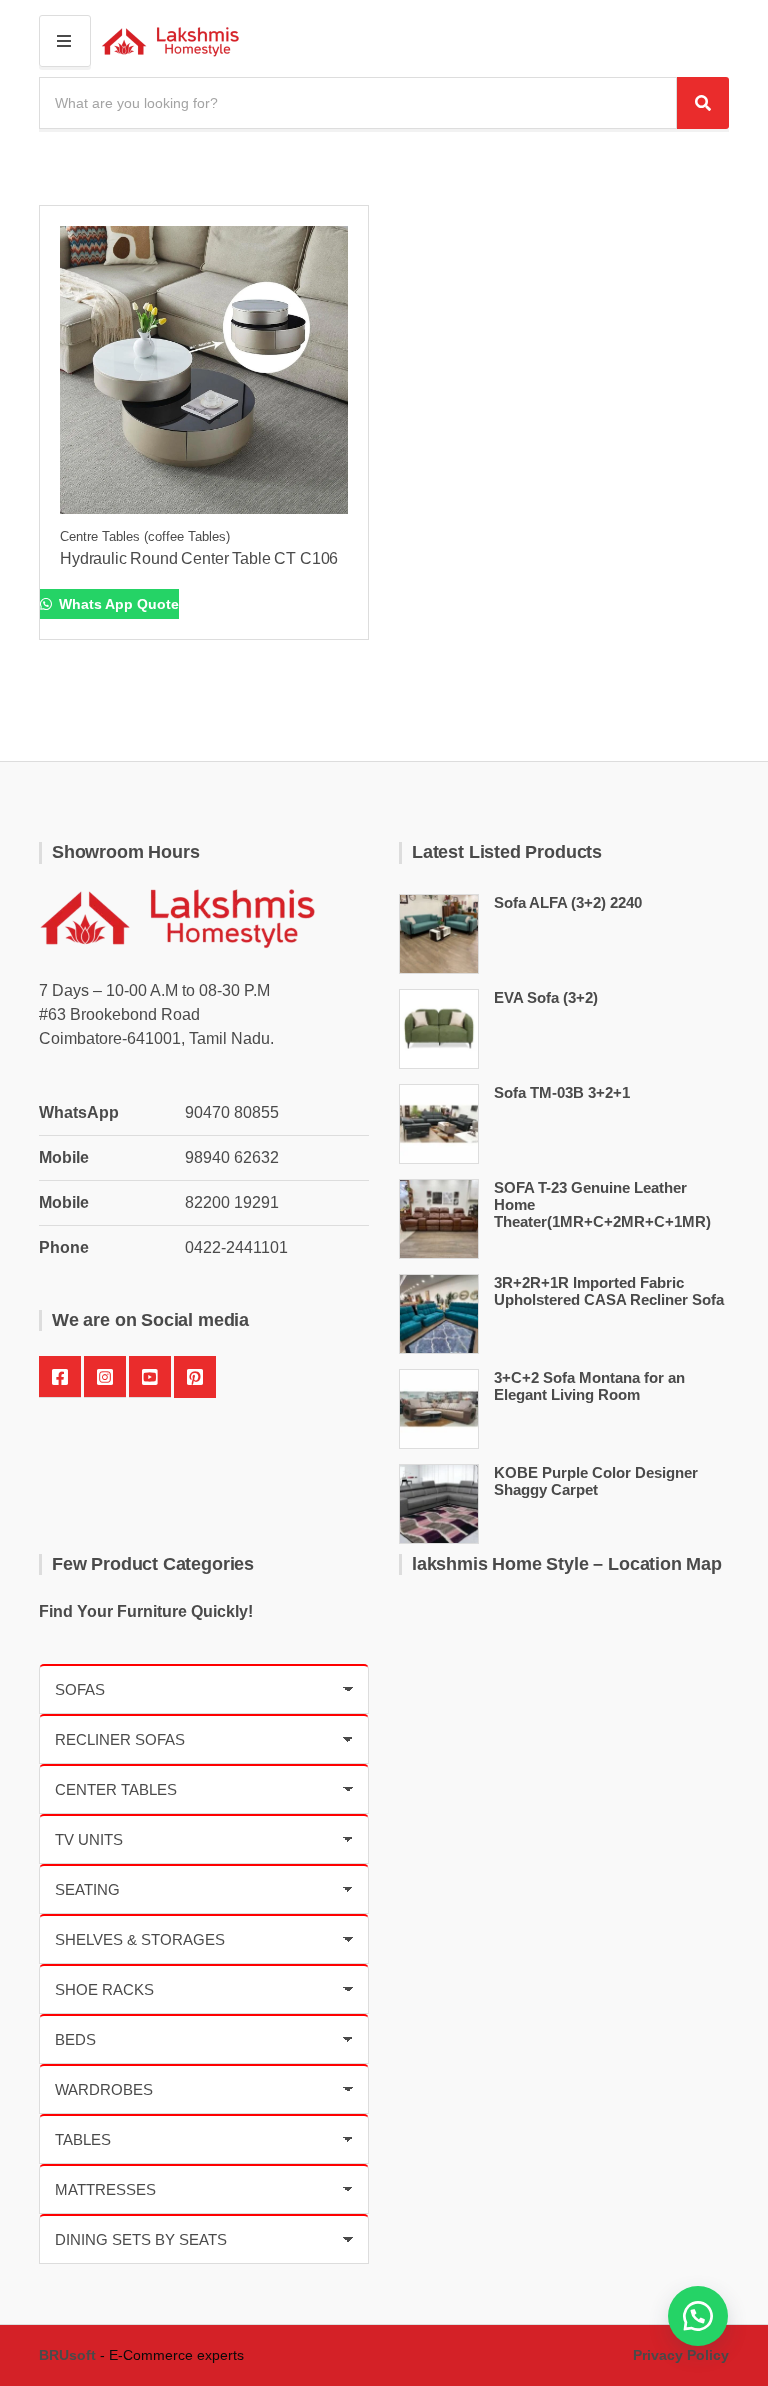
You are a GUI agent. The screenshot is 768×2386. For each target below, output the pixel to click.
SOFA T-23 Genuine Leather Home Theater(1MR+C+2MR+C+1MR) (602, 1204)
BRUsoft (67, 2355)
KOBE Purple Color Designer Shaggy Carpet (596, 1481)
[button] (698, 2316)
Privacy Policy (681, 2355)
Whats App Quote (117, 604)
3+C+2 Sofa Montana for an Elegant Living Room (589, 1386)
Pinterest (195, 1377)
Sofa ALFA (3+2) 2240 (568, 902)
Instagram (105, 1377)
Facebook (60, 1377)
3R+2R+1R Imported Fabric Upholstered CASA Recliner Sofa (609, 1291)
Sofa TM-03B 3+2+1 (562, 1092)
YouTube (150, 1377)
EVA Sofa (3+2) (546, 997)
